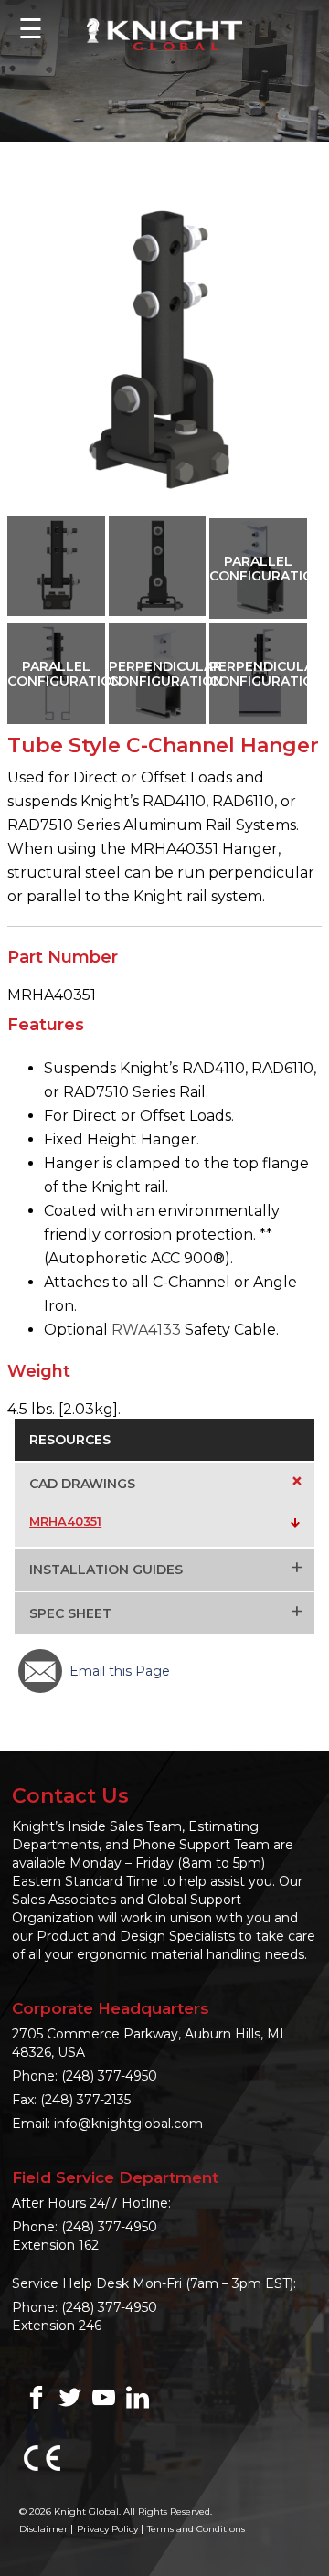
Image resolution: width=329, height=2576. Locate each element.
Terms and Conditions (196, 2529)
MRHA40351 (65, 1521)
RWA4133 (146, 1330)
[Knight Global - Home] (164, 33)
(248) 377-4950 (109, 2076)
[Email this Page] (40, 1671)
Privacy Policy (107, 2529)
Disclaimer (43, 2529)
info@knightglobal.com (128, 2124)
